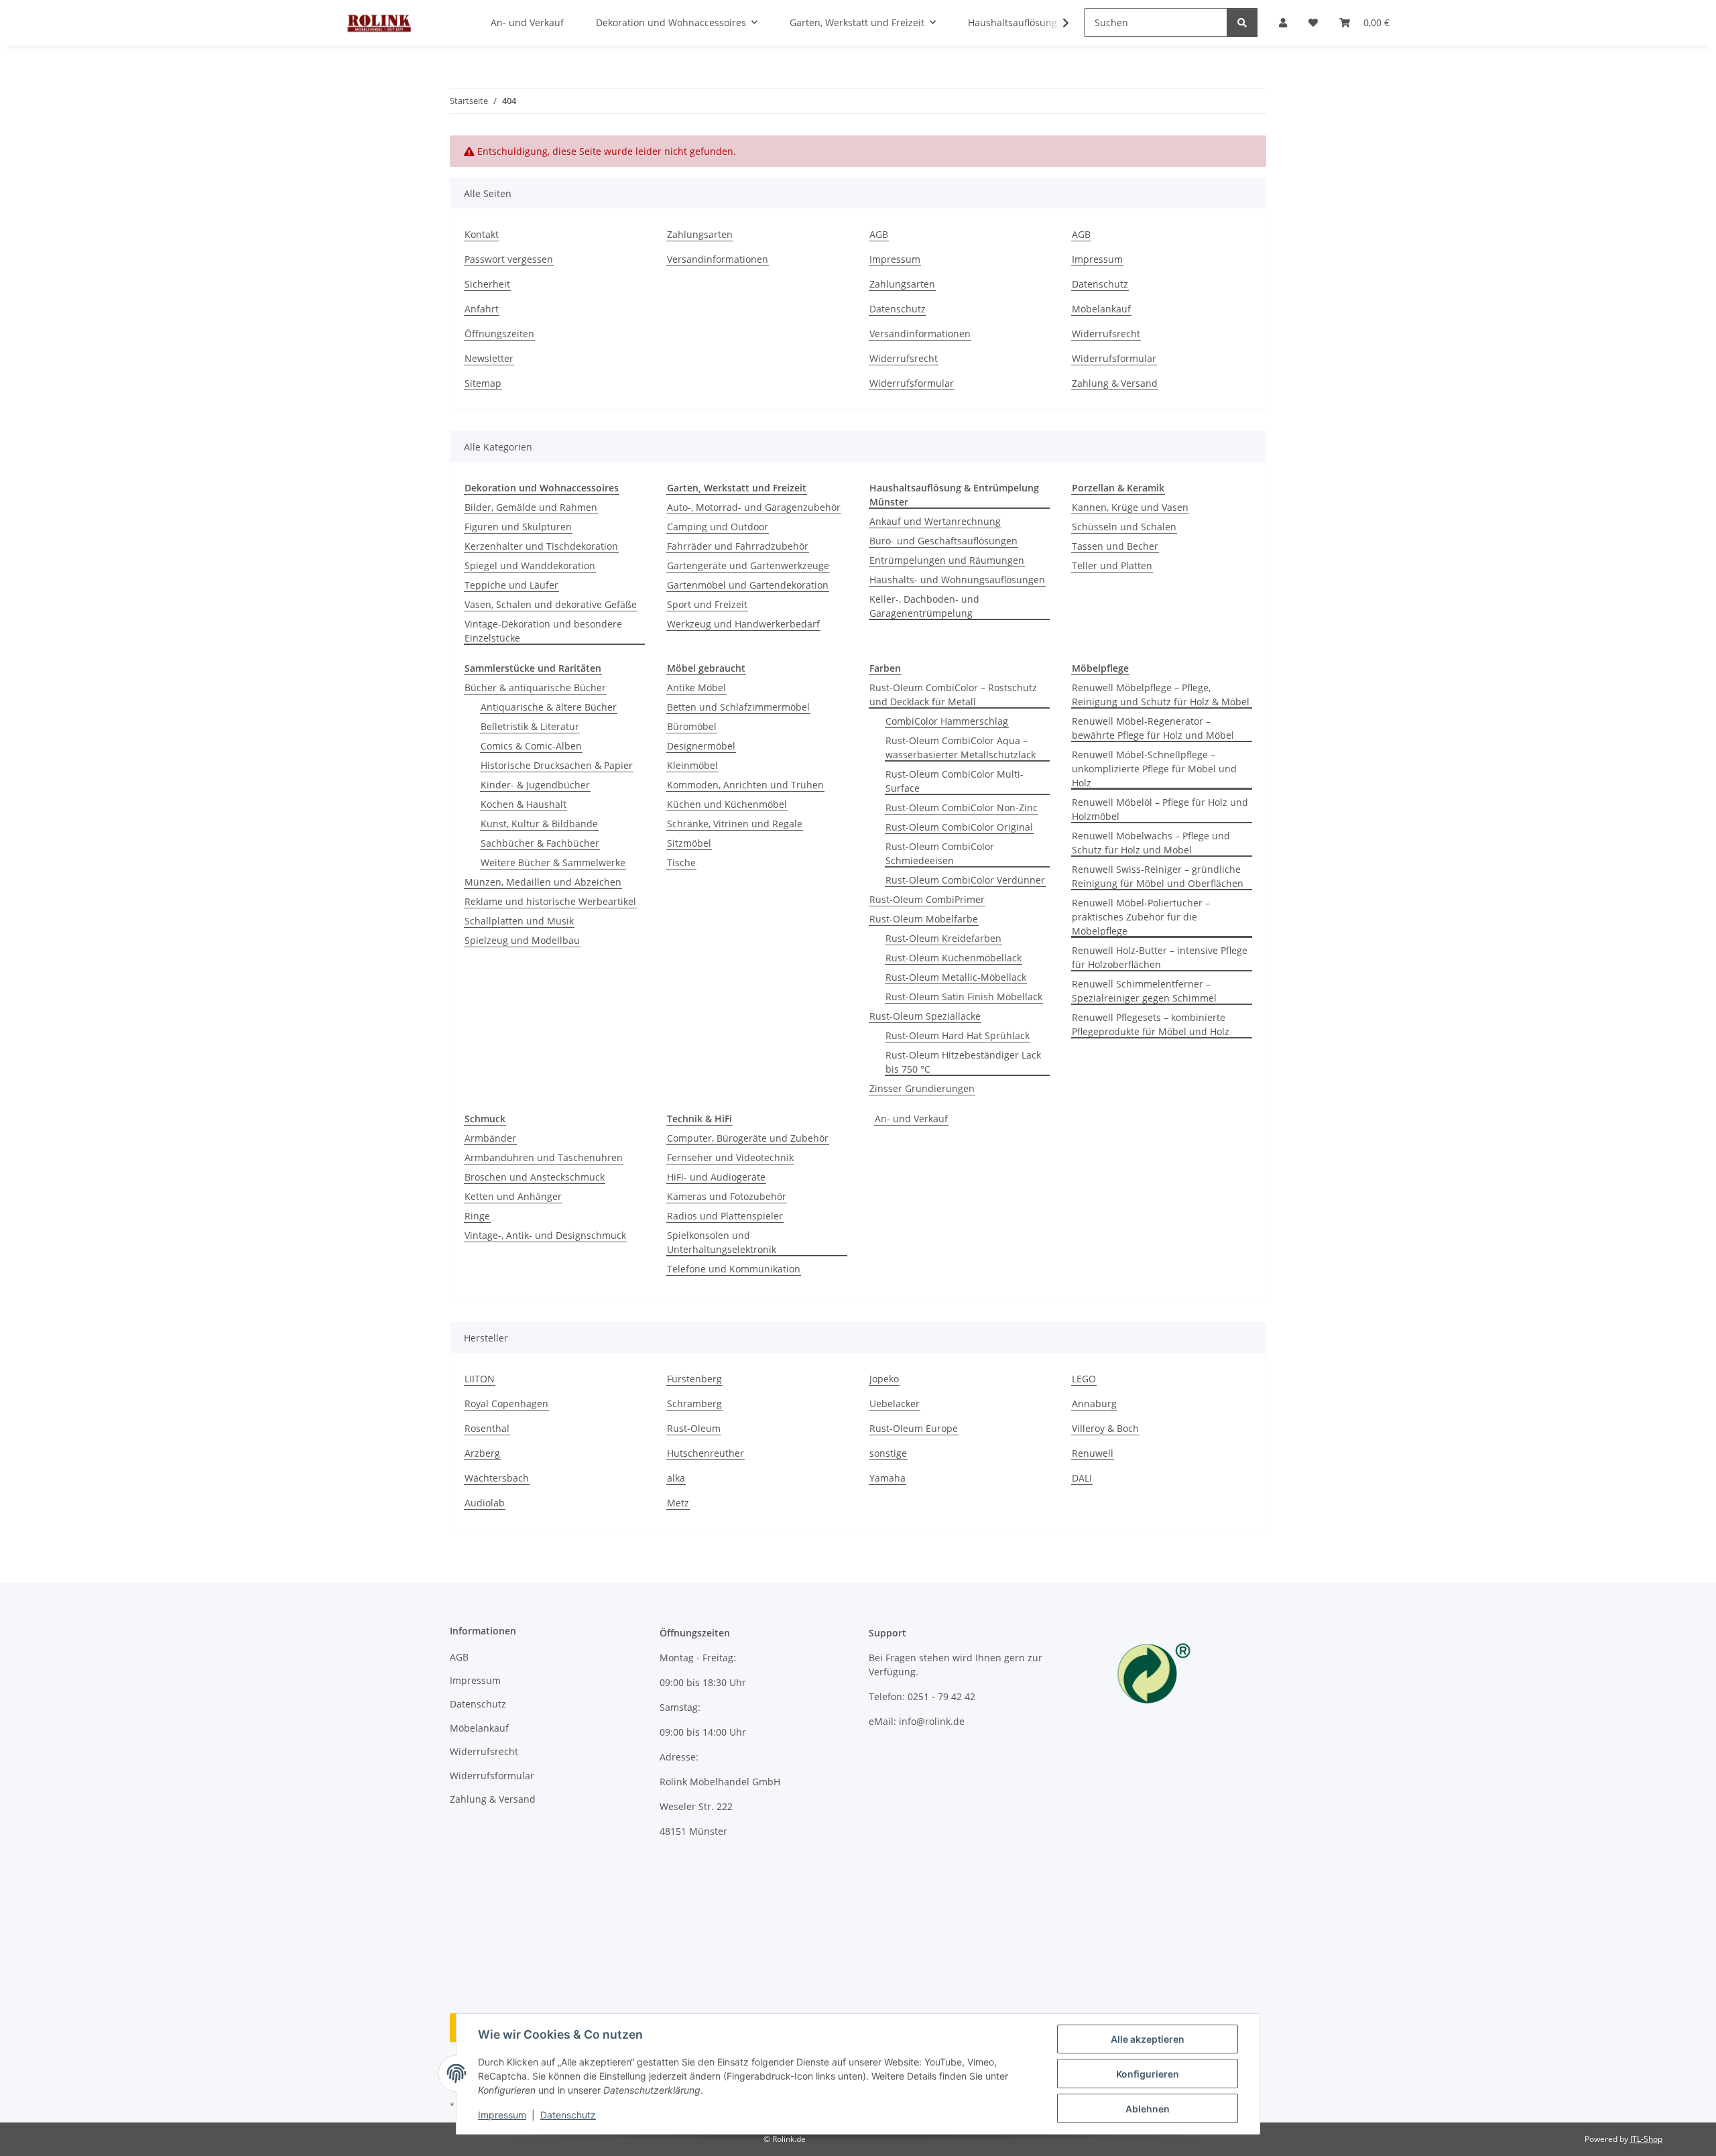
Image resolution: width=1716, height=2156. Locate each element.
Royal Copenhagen (506, 1403)
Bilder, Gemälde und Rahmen (531, 507)
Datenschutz (568, 2115)
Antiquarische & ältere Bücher (549, 707)
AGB (879, 234)
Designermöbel (701, 746)
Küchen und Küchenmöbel (727, 804)
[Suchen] (1242, 22)
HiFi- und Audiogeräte (716, 1177)
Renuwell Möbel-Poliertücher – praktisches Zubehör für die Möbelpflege (1141, 917)
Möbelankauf (1101, 309)
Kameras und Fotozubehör (727, 1196)
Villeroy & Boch (1105, 1428)
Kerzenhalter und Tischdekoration (541, 546)
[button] (1057, 23)
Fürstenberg (694, 1379)
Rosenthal (487, 1428)
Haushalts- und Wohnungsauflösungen (957, 580)
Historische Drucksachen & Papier (557, 765)
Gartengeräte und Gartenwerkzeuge (748, 565)
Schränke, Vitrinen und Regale (735, 824)
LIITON (480, 1379)
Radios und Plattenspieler (725, 1216)
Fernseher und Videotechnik (730, 1157)
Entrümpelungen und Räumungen (947, 560)
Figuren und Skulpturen (518, 527)
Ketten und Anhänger (513, 1196)
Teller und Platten (1112, 565)
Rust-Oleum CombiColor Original (959, 827)
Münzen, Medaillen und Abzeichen (543, 882)
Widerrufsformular (912, 383)
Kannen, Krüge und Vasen (1130, 507)
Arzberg (482, 1453)
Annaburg (1094, 1403)
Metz (678, 1503)
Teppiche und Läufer (511, 585)
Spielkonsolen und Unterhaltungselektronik (722, 1242)
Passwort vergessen (509, 259)
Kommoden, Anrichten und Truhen (745, 785)
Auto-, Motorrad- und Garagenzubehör (754, 507)
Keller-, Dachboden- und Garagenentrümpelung (924, 606)
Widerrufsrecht (904, 358)
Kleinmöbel (692, 765)
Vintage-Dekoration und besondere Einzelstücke (543, 631)
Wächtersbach (497, 1478)
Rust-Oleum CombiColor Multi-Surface (955, 781)
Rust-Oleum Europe (914, 1428)
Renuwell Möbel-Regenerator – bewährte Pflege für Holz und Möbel (1153, 728)
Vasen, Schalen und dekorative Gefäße (551, 604)
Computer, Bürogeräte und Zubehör (748, 1138)
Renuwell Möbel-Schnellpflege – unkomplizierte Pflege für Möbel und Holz (1154, 769)
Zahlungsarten (700, 234)
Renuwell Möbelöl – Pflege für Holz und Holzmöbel (1160, 809)
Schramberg (694, 1403)
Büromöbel (692, 726)
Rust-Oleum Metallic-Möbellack (956, 977)
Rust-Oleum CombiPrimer (927, 899)
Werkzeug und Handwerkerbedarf (743, 624)
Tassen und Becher (1115, 546)
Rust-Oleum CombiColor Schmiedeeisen (940, 853)
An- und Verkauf (911, 1119)
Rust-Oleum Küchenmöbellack (954, 958)
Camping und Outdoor (718, 527)
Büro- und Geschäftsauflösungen (943, 541)
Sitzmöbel (689, 843)
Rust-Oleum (694, 1428)
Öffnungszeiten (499, 334)
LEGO (1084, 1379)
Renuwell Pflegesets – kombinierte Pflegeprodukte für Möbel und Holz (1151, 1024)
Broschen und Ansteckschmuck (535, 1177)
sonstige (888, 1453)
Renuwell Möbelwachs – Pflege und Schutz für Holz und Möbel (1151, 843)
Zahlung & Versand (1115, 383)
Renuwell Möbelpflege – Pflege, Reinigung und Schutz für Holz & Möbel (1161, 695)
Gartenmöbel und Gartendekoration (748, 585)
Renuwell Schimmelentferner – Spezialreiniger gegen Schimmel (1144, 991)
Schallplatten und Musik (519, 921)
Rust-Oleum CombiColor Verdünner (965, 880)
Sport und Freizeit (707, 604)
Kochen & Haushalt (524, 804)
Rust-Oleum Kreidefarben (943, 938)
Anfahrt (482, 309)
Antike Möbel (696, 687)
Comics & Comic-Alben (531, 746)
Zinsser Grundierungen (922, 1088)
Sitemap (483, 383)
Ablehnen (1148, 2109)
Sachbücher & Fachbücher (540, 843)
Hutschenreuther (706, 1453)
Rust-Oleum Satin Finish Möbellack (964, 997)
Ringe (477, 1216)
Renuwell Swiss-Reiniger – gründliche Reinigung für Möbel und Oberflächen (1158, 876)
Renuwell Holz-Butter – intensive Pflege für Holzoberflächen (1160, 957)
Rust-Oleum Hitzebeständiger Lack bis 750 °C (963, 1062)
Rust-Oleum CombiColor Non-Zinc (962, 807)
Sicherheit (487, 284)
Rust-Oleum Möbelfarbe (924, 919)
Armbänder (490, 1138)
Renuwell (1093, 1453)
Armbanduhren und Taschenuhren (544, 1157)
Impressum (502, 2115)
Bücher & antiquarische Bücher (535, 687)
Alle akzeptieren (1148, 2039)
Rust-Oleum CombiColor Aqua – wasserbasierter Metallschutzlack (961, 747)
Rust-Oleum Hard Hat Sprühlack (958, 1035)
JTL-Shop (1646, 2139)
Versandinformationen (718, 259)
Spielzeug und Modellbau (522, 940)
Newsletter (489, 358)
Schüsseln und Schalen (1124, 527)
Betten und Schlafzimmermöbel (738, 707)
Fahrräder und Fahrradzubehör (738, 546)
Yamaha (887, 1478)
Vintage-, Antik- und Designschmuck (545, 1235)
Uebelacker (895, 1403)
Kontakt (482, 234)
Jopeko (884, 1379)
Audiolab (485, 1503)
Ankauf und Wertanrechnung (935, 521)
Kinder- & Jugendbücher (535, 785)
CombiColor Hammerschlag (947, 721)
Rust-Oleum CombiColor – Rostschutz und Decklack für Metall (953, 695)
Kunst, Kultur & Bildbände (539, 824)
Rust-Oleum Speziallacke (925, 1016)
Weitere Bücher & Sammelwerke (553, 862)
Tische (681, 862)
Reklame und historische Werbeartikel (550, 901)
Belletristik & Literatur (530, 726)
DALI (1082, 1478)
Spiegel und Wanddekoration (530, 565)
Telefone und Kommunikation (734, 1269)
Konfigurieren (1148, 2074)
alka (676, 1478)
